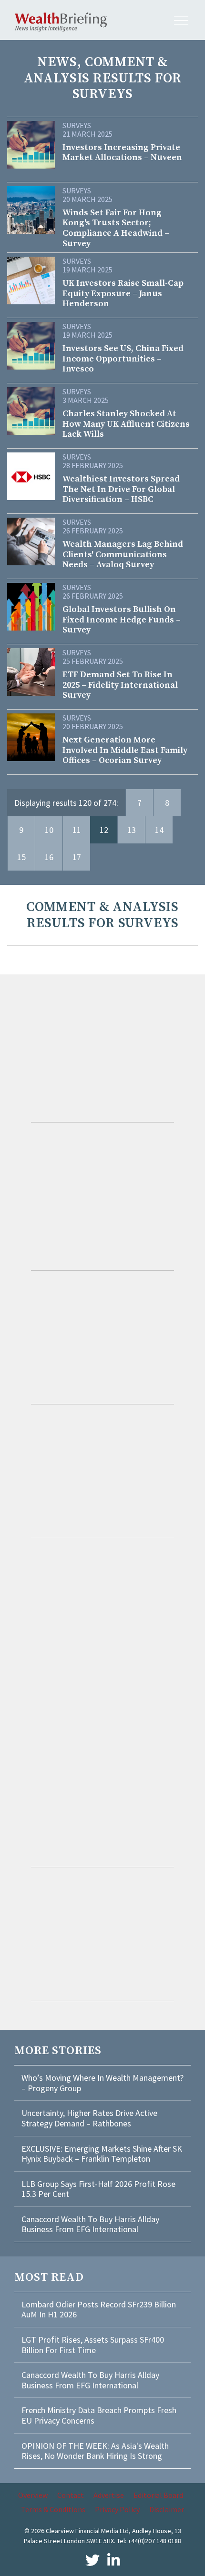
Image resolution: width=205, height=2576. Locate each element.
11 (77, 830)
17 (77, 857)
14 (159, 830)
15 (21, 857)
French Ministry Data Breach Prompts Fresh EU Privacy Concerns (99, 2415)
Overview (33, 2495)
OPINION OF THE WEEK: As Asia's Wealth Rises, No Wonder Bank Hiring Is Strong (95, 2451)
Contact (71, 2495)
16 (49, 857)
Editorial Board (158, 2495)
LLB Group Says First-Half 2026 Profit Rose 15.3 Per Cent (98, 2189)
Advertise (109, 2495)
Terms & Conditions (53, 2509)
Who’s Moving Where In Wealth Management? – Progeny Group (102, 2083)
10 (49, 830)
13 (132, 830)
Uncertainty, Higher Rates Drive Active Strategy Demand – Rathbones (89, 2118)
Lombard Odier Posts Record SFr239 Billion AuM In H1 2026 (99, 2310)
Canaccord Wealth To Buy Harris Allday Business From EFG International (90, 2224)
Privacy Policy (117, 2509)
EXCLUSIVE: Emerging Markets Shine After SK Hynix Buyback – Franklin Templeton (102, 2154)
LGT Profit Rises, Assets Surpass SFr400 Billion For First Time (93, 2345)
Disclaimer (167, 2509)
